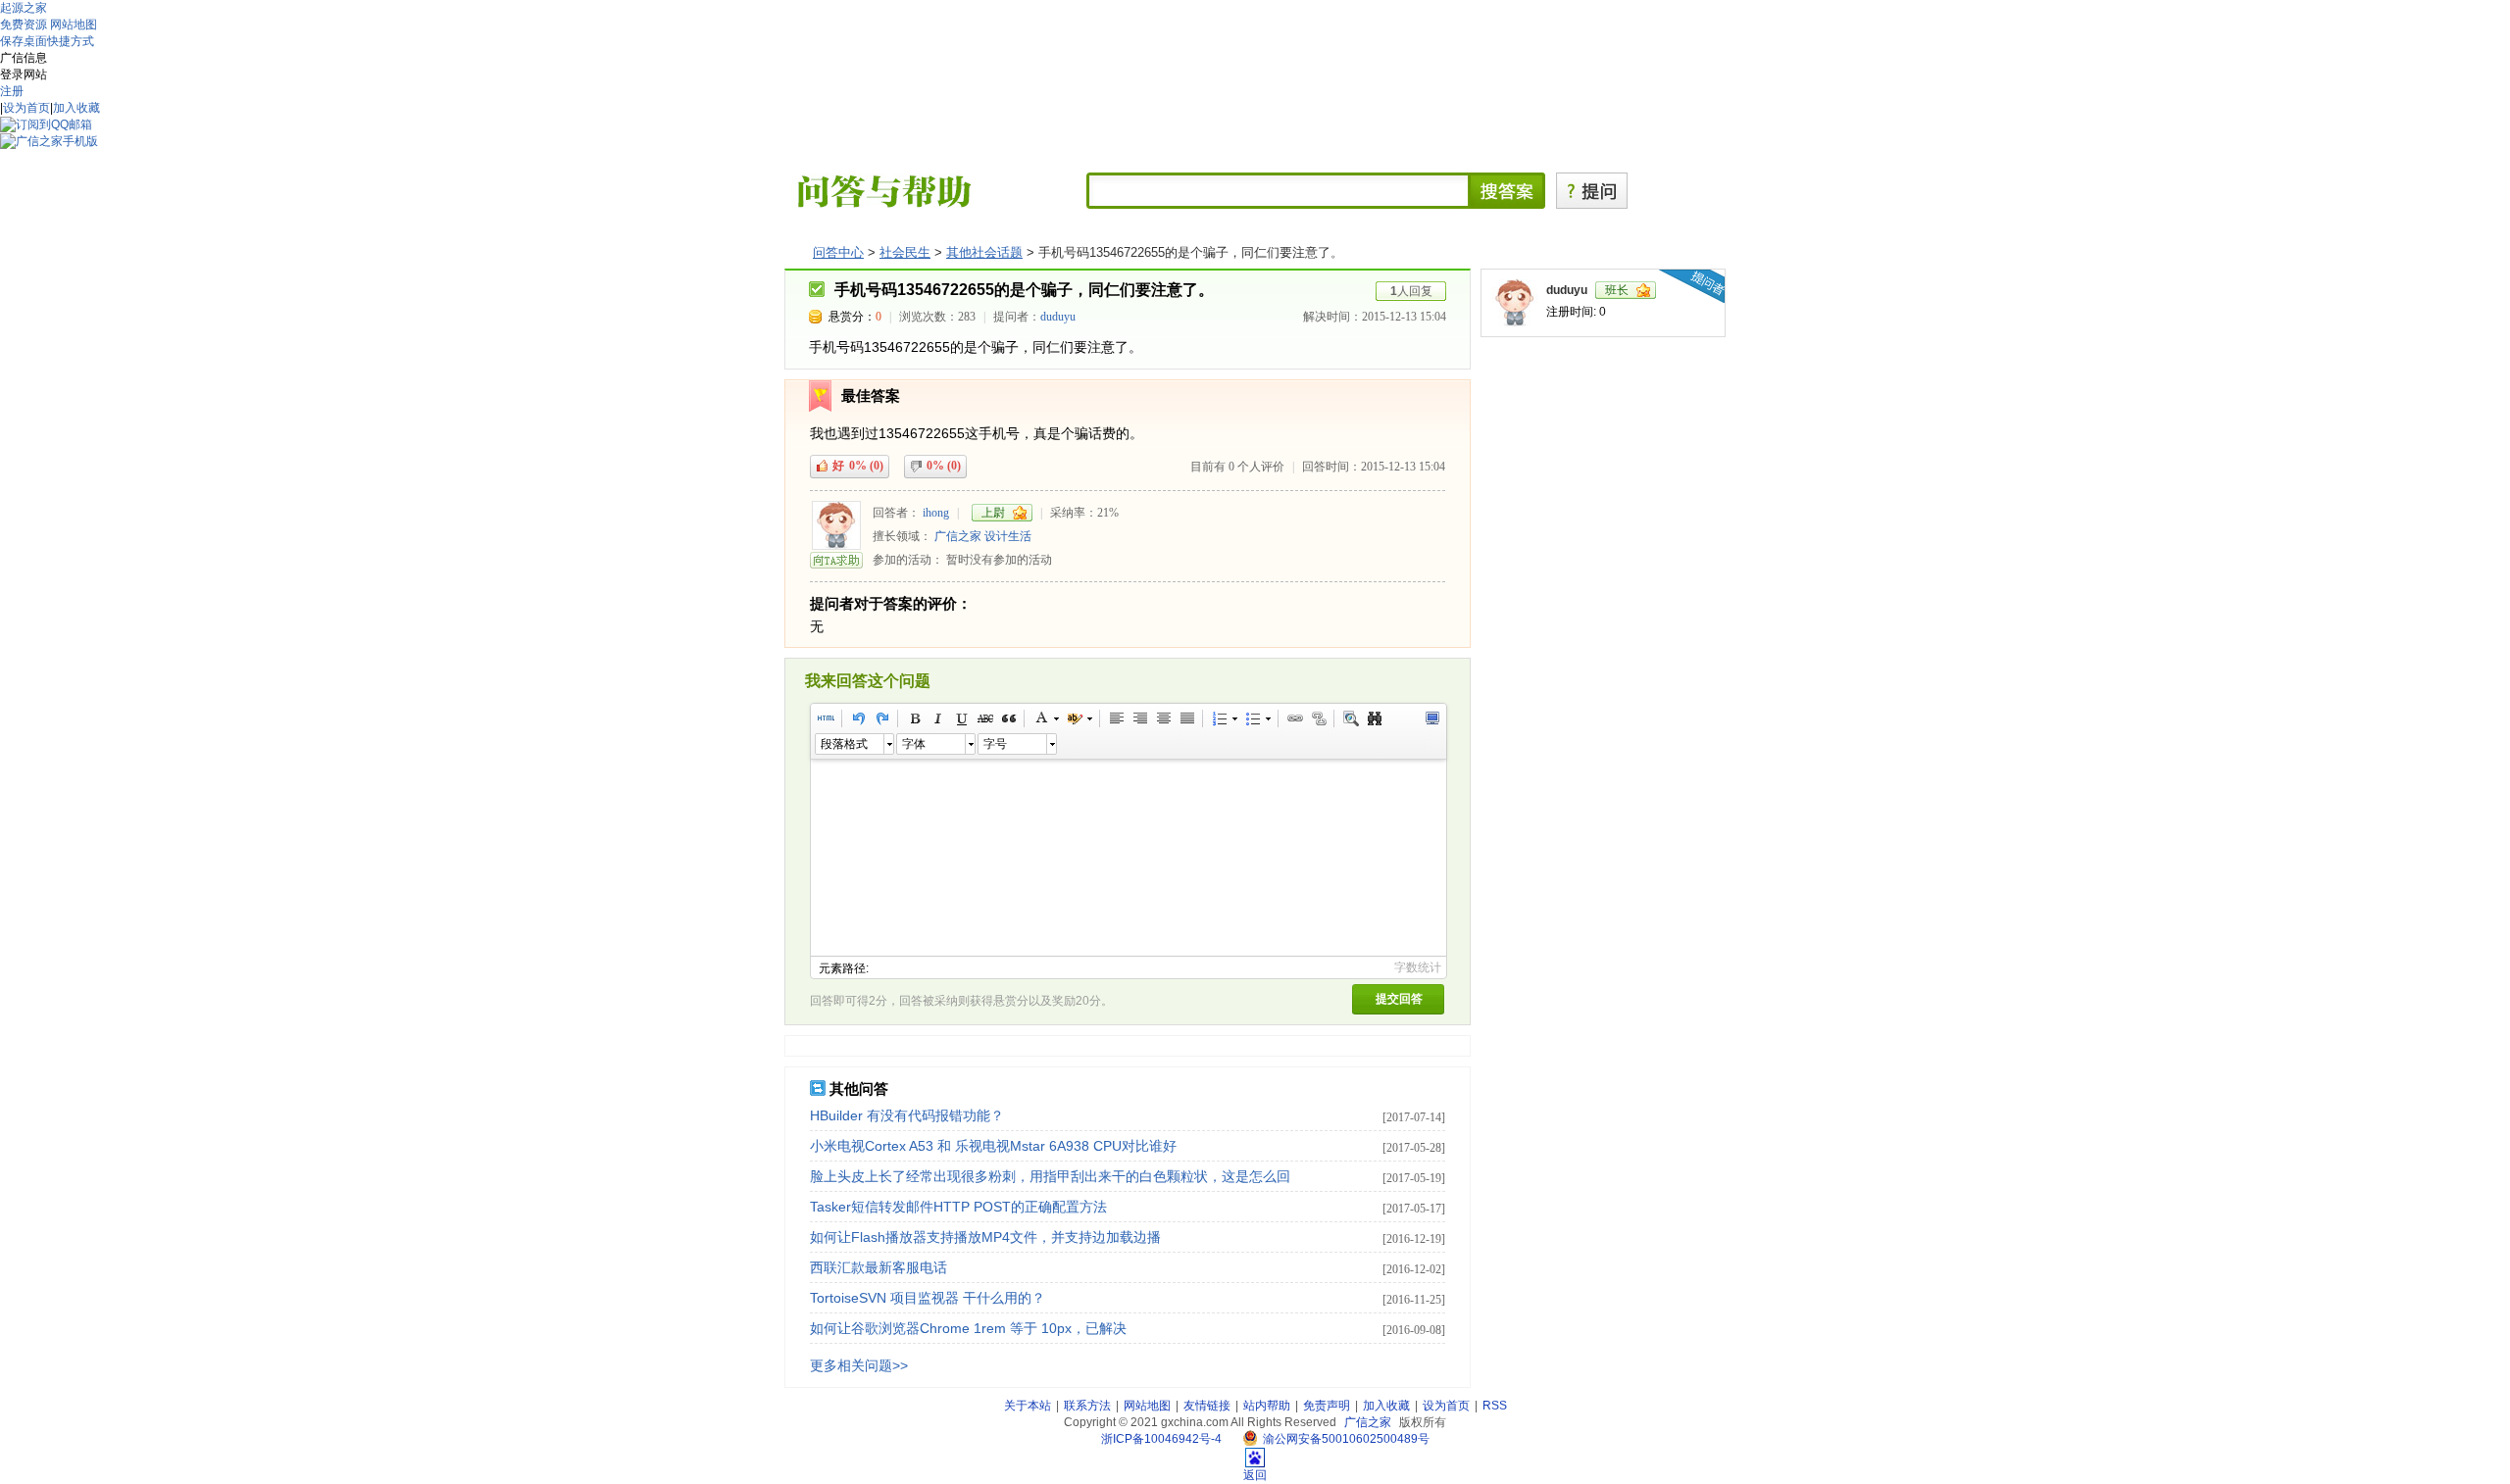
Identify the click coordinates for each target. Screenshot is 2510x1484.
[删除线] (984, 718)
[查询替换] (1374, 718)
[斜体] (937, 718)
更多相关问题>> (859, 1365)
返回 (1255, 1475)
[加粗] (914, 718)
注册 (12, 91)
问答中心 (838, 252)
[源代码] (826, 718)
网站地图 (74, 25)
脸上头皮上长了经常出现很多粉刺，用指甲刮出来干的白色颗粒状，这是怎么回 (1050, 1176)
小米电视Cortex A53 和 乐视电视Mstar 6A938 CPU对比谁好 (993, 1146)
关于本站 (1028, 1406)
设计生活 (1008, 536)
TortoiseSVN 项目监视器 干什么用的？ (928, 1298)
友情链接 (1207, 1406)
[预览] (1350, 718)
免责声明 (1327, 1406)
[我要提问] (1592, 190)
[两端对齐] (1186, 718)
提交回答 (1399, 999)
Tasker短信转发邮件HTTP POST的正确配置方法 (958, 1207)
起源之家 (24, 8)
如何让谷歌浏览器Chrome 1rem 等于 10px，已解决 (968, 1328)
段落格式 (844, 744)
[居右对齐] (1139, 718)
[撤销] (858, 718)
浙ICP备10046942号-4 (1161, 1439)
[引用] (1008, 718)
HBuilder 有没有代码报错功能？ (907, 1115)
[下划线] (961, 718)
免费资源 (24, 25)
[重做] (881, 718)
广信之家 (958, 536)
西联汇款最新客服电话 (878, 1267)
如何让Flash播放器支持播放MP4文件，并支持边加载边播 (985, 1237)
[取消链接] (1318, 718)
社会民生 (905, 252)
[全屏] (1431, 718)
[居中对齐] (1163, 718)
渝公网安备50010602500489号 (1346, 1439)
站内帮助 (1267, 1406)
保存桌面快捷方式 (47, 41)
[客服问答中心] (884, 190)
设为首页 (26, 108)
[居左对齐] (1116, 718)
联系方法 (1087, 1406)
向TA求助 (836, 560)
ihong (936, 513)
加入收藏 (76, 108)
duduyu (1058, 317)
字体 (914, 744)
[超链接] (1294, 718)
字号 (995, 744)
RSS (1495, 1406)
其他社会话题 (984, 252)
